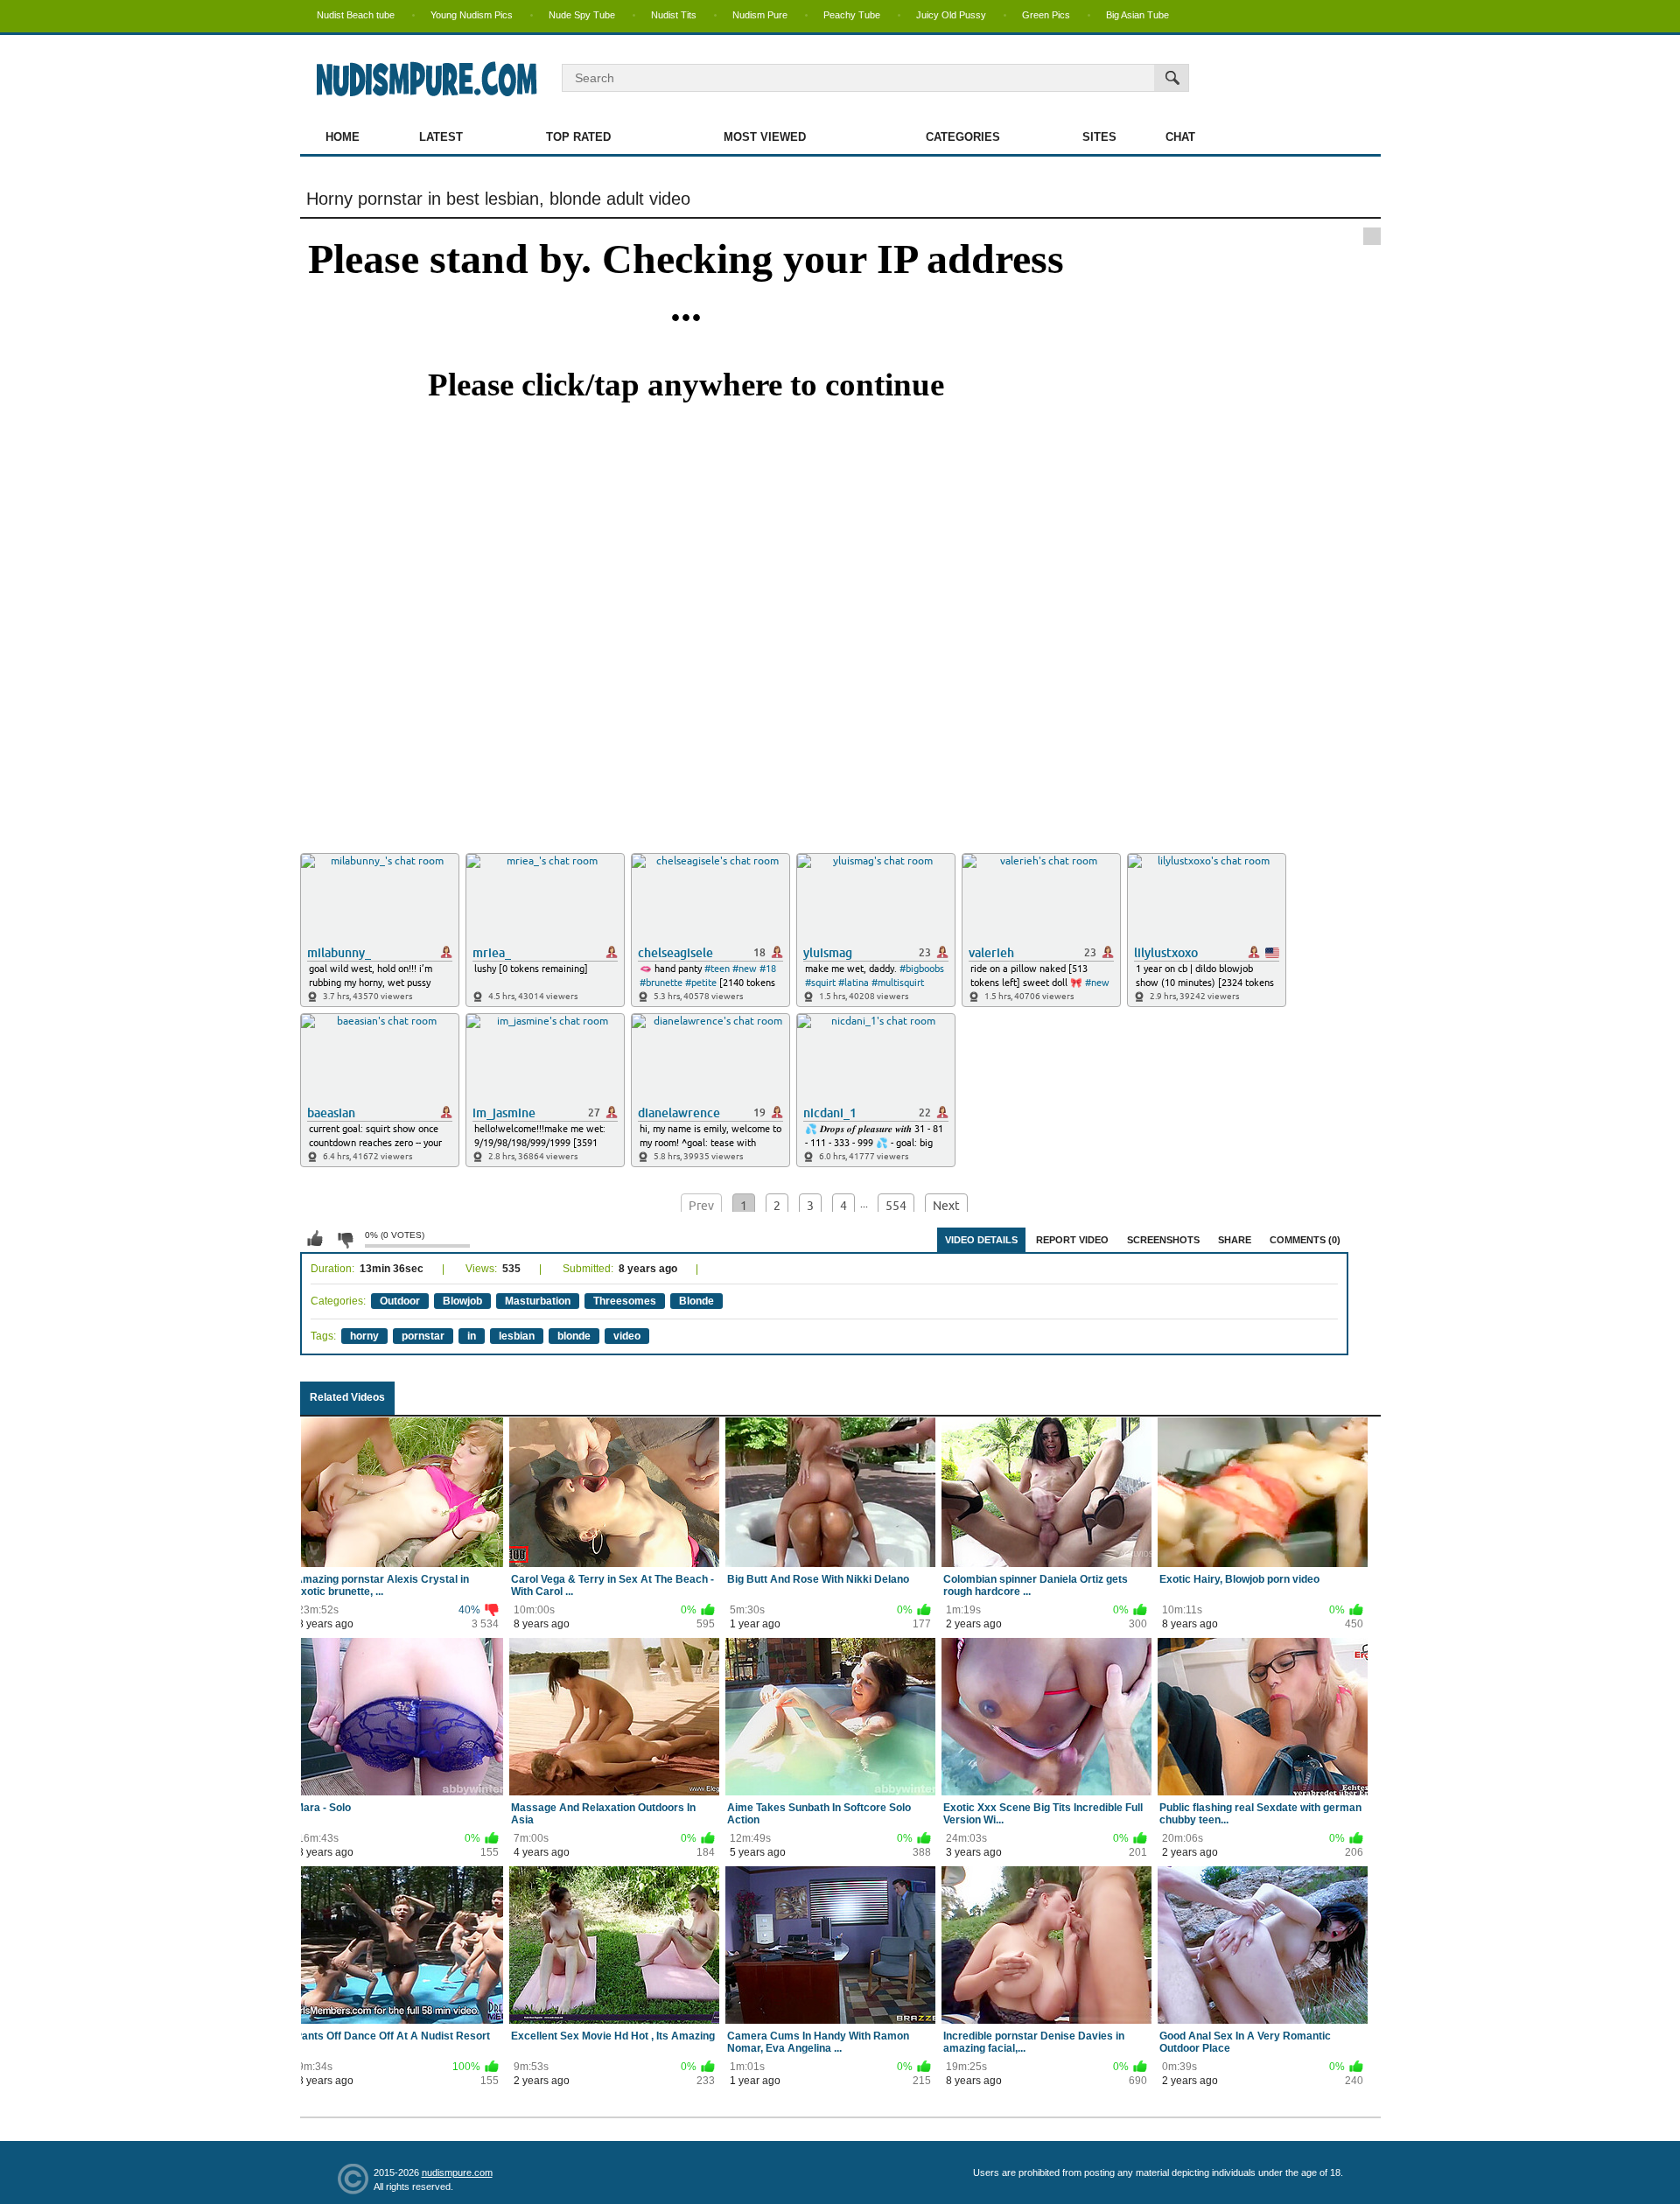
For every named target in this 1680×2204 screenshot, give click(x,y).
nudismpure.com (457, 2173)
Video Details (981, 1240)
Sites (1099, 137)
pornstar (423, 1336)
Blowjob (462, 1301)
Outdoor (400, 1301)
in (472, 1336)
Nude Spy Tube (582, 15)
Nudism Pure (760, 15)
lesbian (517, 1336)
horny (364, 1336)
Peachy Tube (852, 15)
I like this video (315, 1239)
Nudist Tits (674, 15)
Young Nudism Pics (472, 15)
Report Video (1072, 1240)
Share (1235, 1240)
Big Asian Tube (1137, 15)
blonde (574, 1336)
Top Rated (578, 137)
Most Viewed (765, 137)
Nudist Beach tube (356, 15)
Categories (963, 137)
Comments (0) (1305, 1240)
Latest (441, 137)
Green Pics (1046, 15)
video (627, 1336)
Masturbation (538, 1301)
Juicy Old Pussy (951, 15)
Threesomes (625, 1301)
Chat (1180, 137)
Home (343, 137)
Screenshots (1163, 1240)
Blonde (696, 1301)
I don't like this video (345, 1239)
